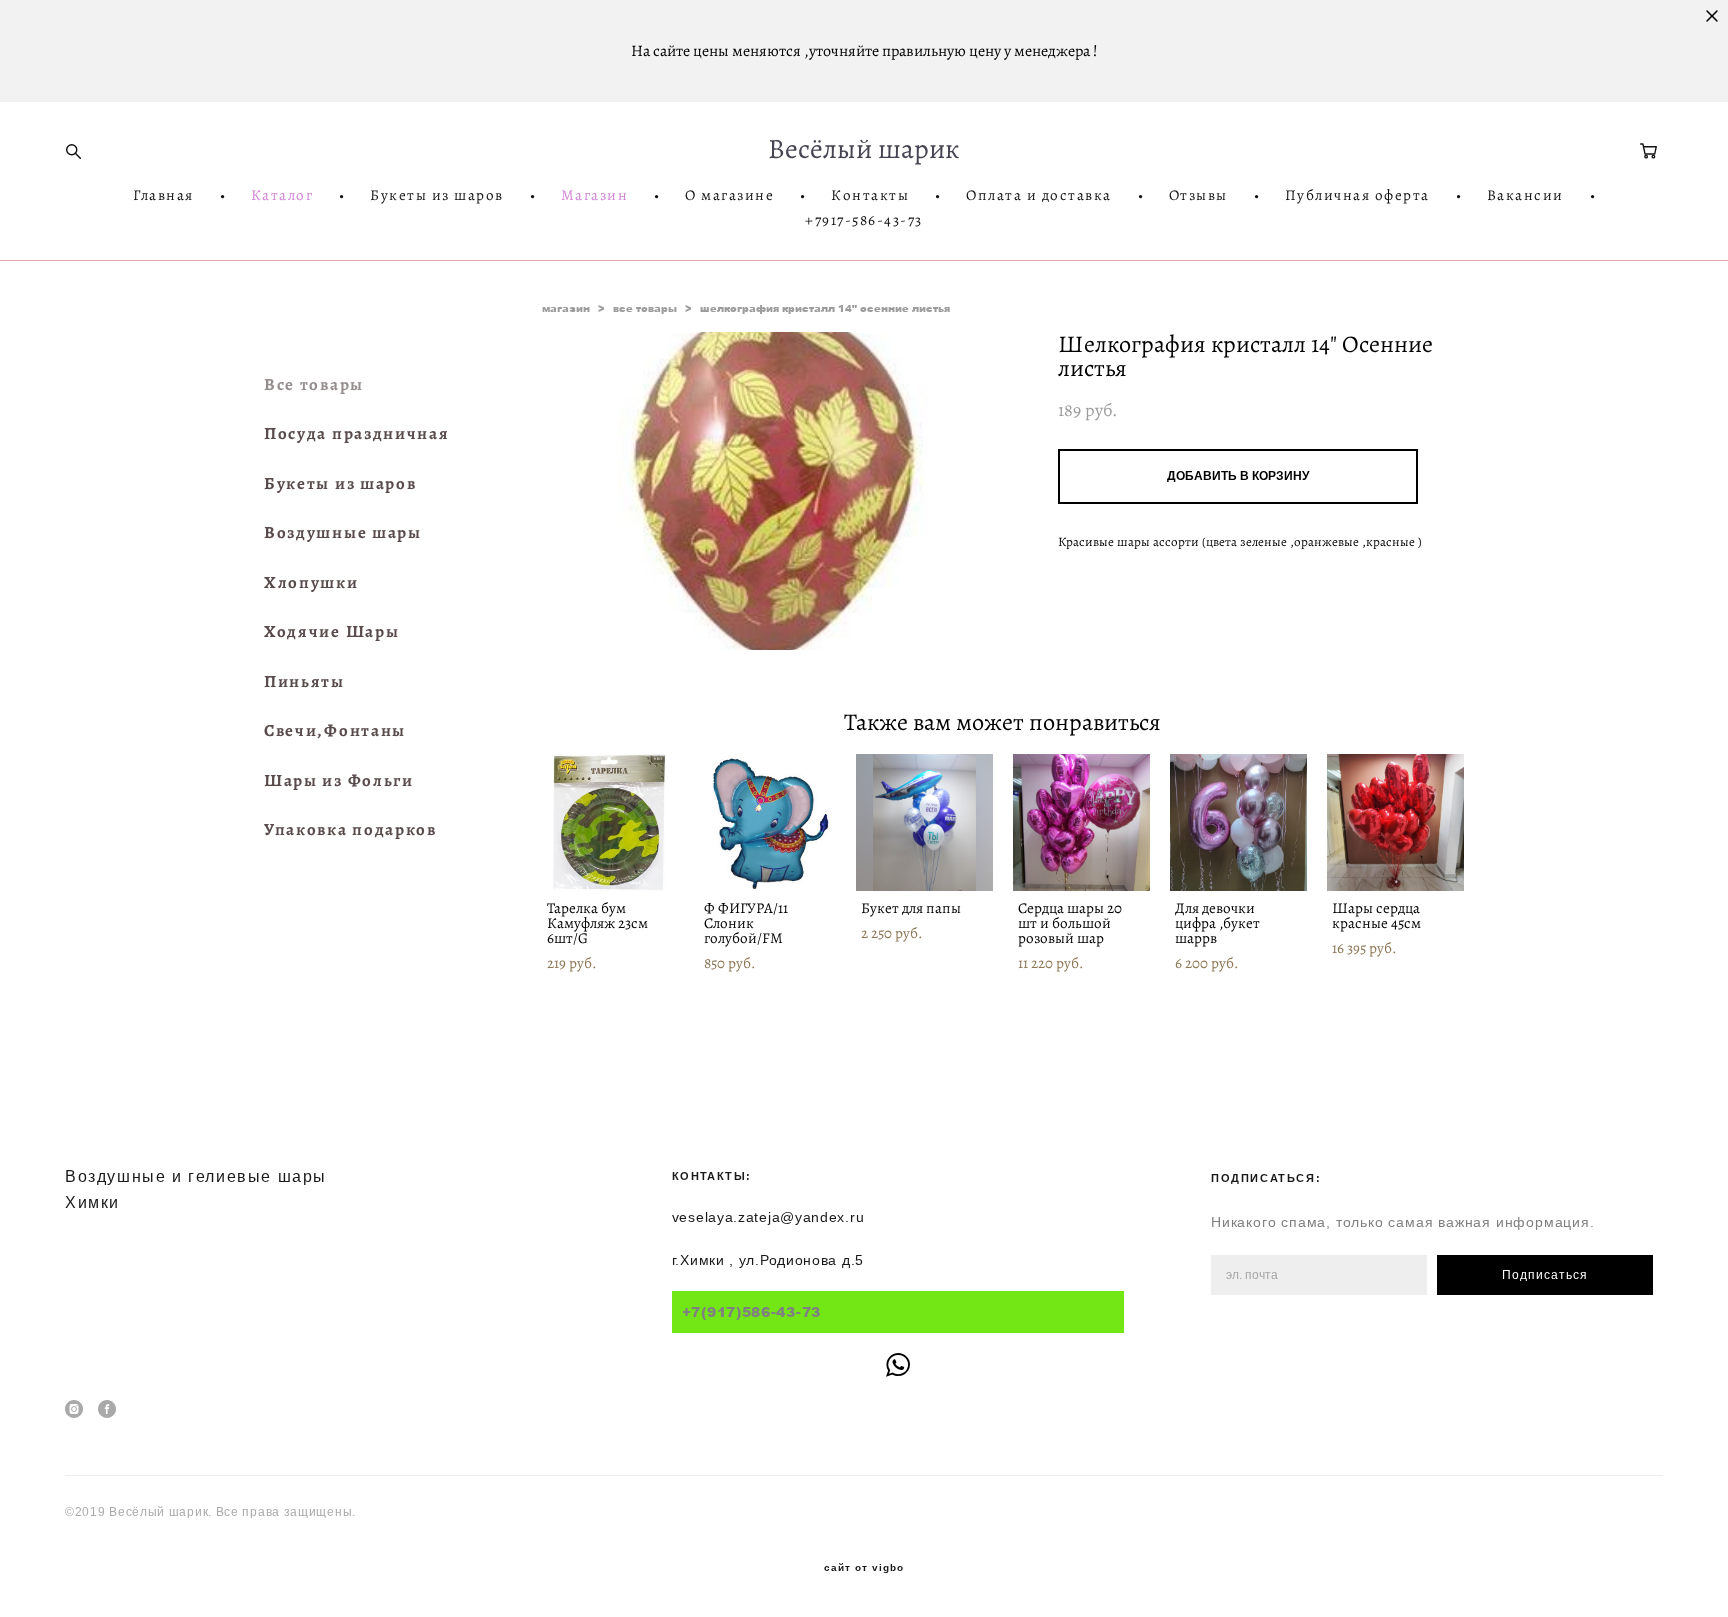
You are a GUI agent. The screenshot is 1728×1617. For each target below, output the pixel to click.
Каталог (282, 195)
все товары (645, 308)
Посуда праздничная (357, 433)
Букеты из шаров (437, 195)
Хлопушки (311, 582)
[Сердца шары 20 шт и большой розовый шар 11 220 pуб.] (1081, 822)
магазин (566, 308)
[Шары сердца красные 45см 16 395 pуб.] (1395, 822)
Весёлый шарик (864, 149)
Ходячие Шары (331, 631)
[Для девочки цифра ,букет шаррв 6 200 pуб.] (1238, 822)
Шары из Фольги (339, 780)
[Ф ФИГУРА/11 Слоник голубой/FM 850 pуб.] (767, 822)
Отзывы (1198, 195)
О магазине (729, 195)
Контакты (870, 195)
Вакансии (1525, 195)
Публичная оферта (1357, 195)
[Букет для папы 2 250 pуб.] (924, 822)
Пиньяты (304, 681)
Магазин (595, 195)
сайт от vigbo (864, 1568)
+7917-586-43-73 (864, 220)
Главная (163, 195)
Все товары (314, 384)
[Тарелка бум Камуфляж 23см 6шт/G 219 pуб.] (610, 822)
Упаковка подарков (350, 829)
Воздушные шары (343, 532)
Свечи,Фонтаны (335, 730)
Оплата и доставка (1039, 195)
